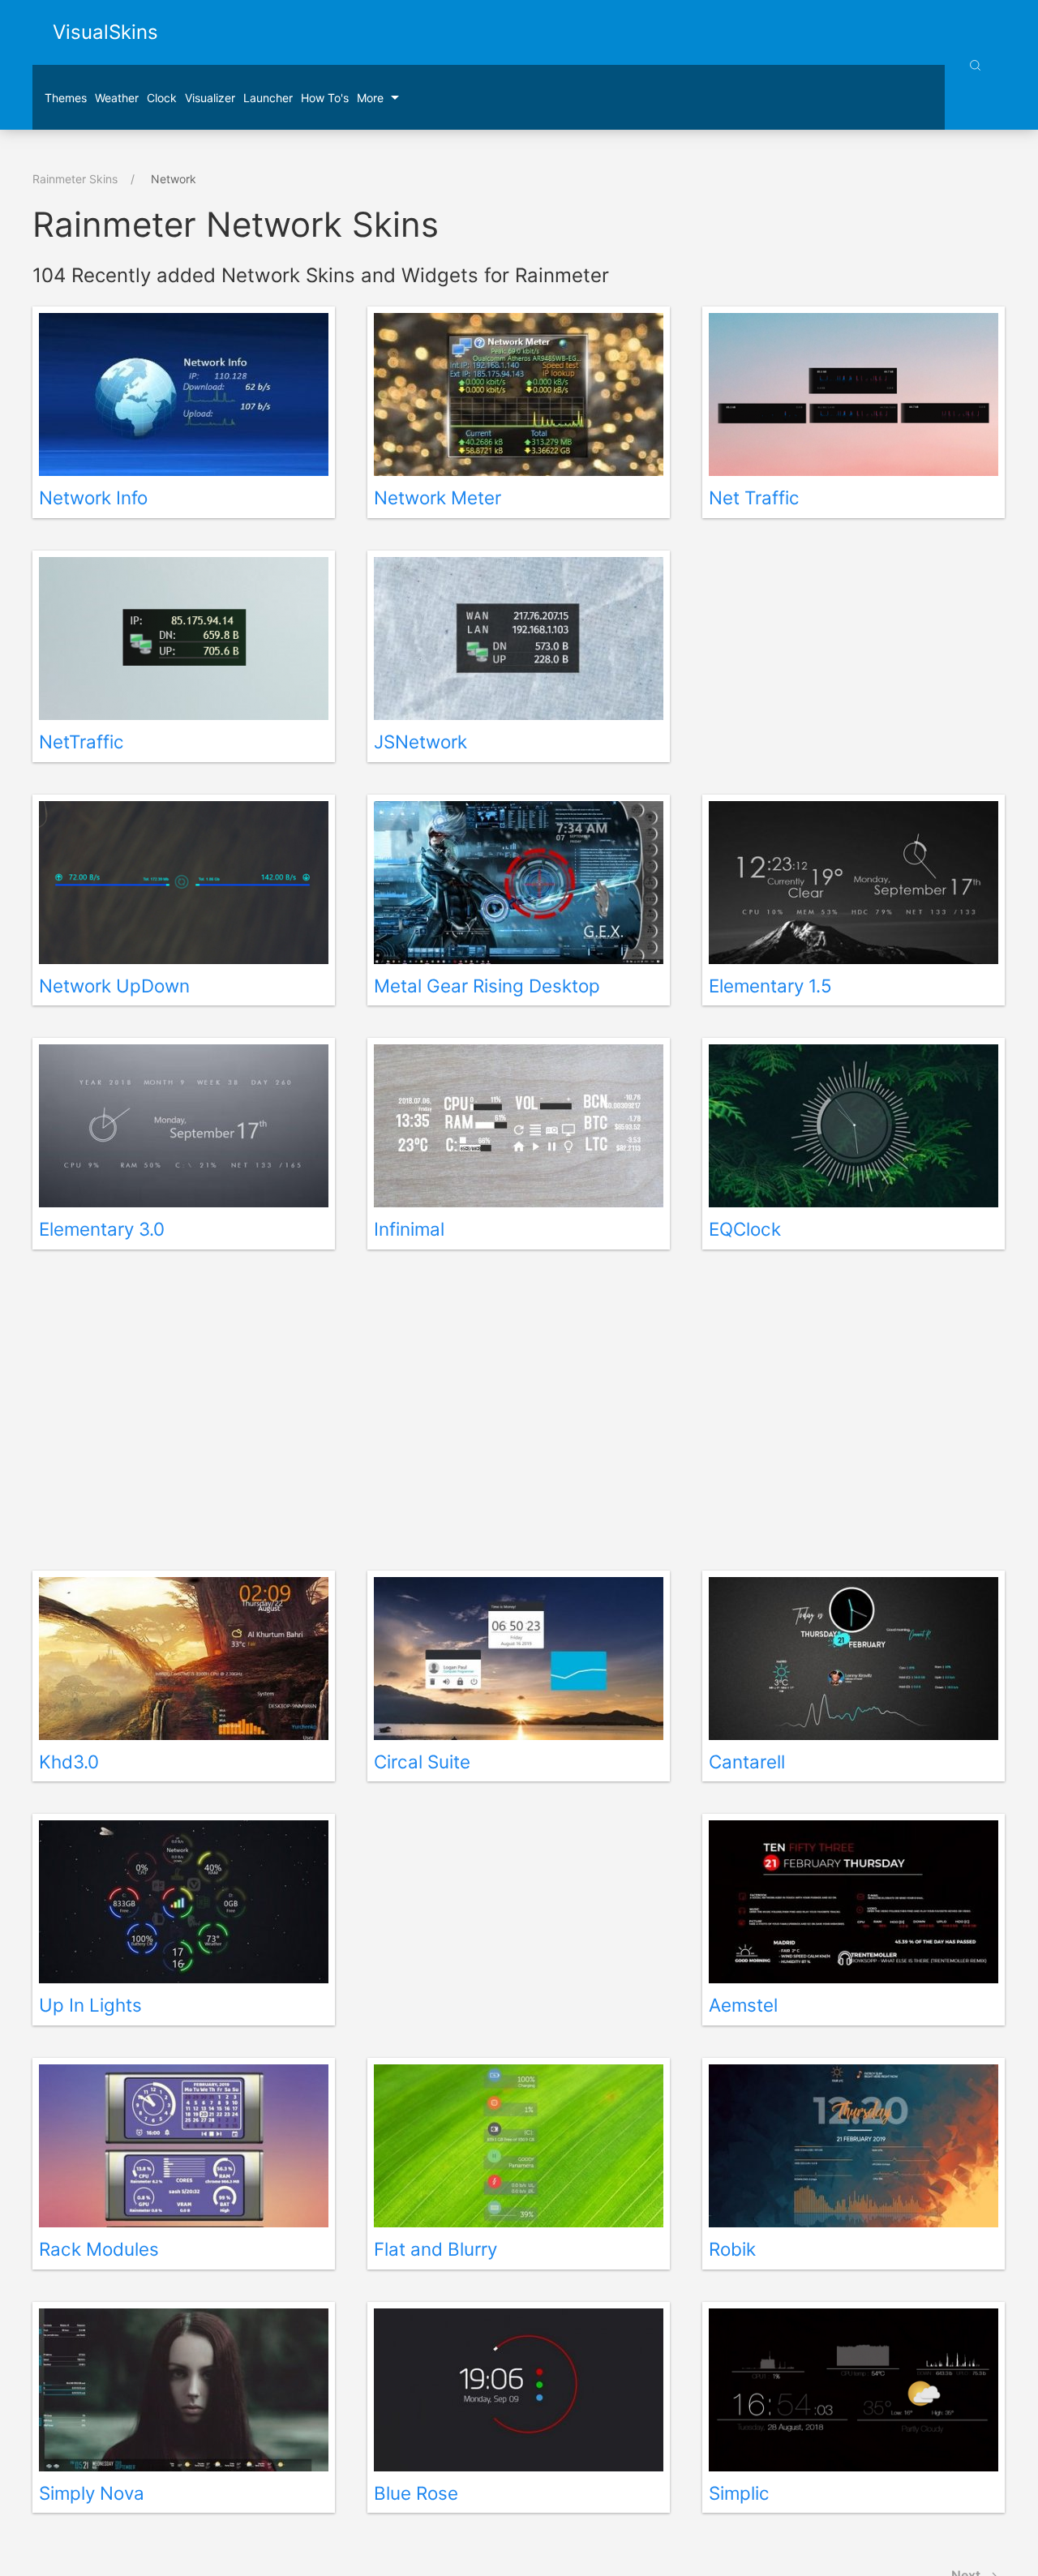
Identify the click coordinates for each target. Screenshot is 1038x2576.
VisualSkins (105, 32)
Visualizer (210, 98)
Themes (66, 98)
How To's (325, 98)
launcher (268, 98)
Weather (117, 98)
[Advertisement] (854, 662)
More (370, 98)
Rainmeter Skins (75, 179)
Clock (162, 98)
